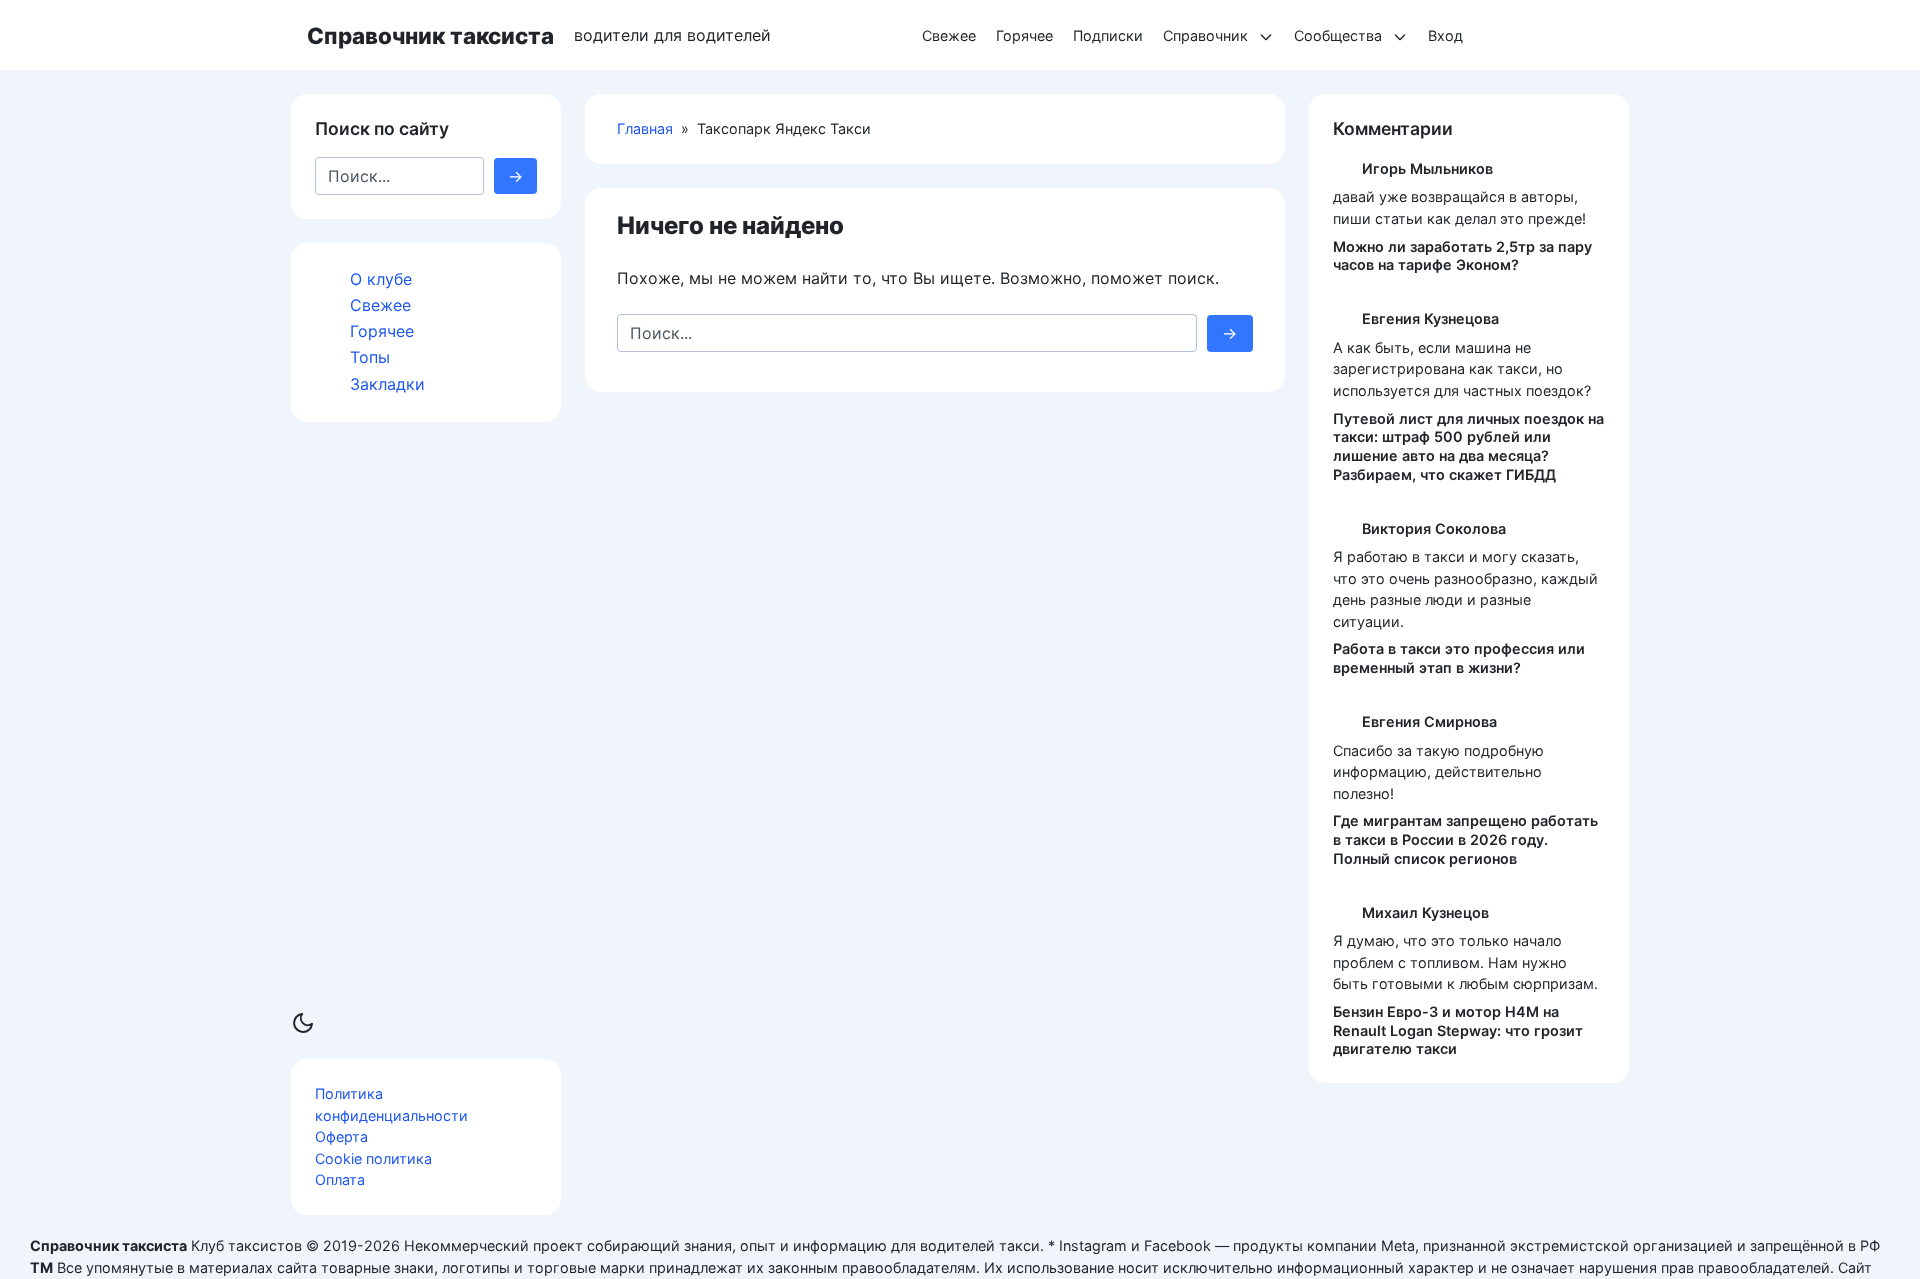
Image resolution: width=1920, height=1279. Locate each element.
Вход (1445, 35)
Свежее (949, 35)
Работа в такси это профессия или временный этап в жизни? (1459, 658)
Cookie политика (373, 1158)
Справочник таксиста (430, 35)
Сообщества (1338, 35)
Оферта (341, 1136)
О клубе (381, 279)
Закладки (387, 383)
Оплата (340, 1179)
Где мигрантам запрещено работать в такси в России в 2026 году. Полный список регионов (1465, 839)
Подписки (1108, 35)
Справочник (1205, 35)
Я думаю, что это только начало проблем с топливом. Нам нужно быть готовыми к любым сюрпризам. (1465, 962)
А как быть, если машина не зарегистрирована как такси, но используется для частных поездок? (1462, 369)
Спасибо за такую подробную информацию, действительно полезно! (1438, 772)
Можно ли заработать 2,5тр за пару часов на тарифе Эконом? (1462, 256)
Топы (370, 357)
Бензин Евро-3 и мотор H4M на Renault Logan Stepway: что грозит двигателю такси (1458, 1030)
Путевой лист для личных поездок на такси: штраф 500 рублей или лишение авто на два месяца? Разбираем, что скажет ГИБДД (1468, 446)
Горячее (1024, 35)
